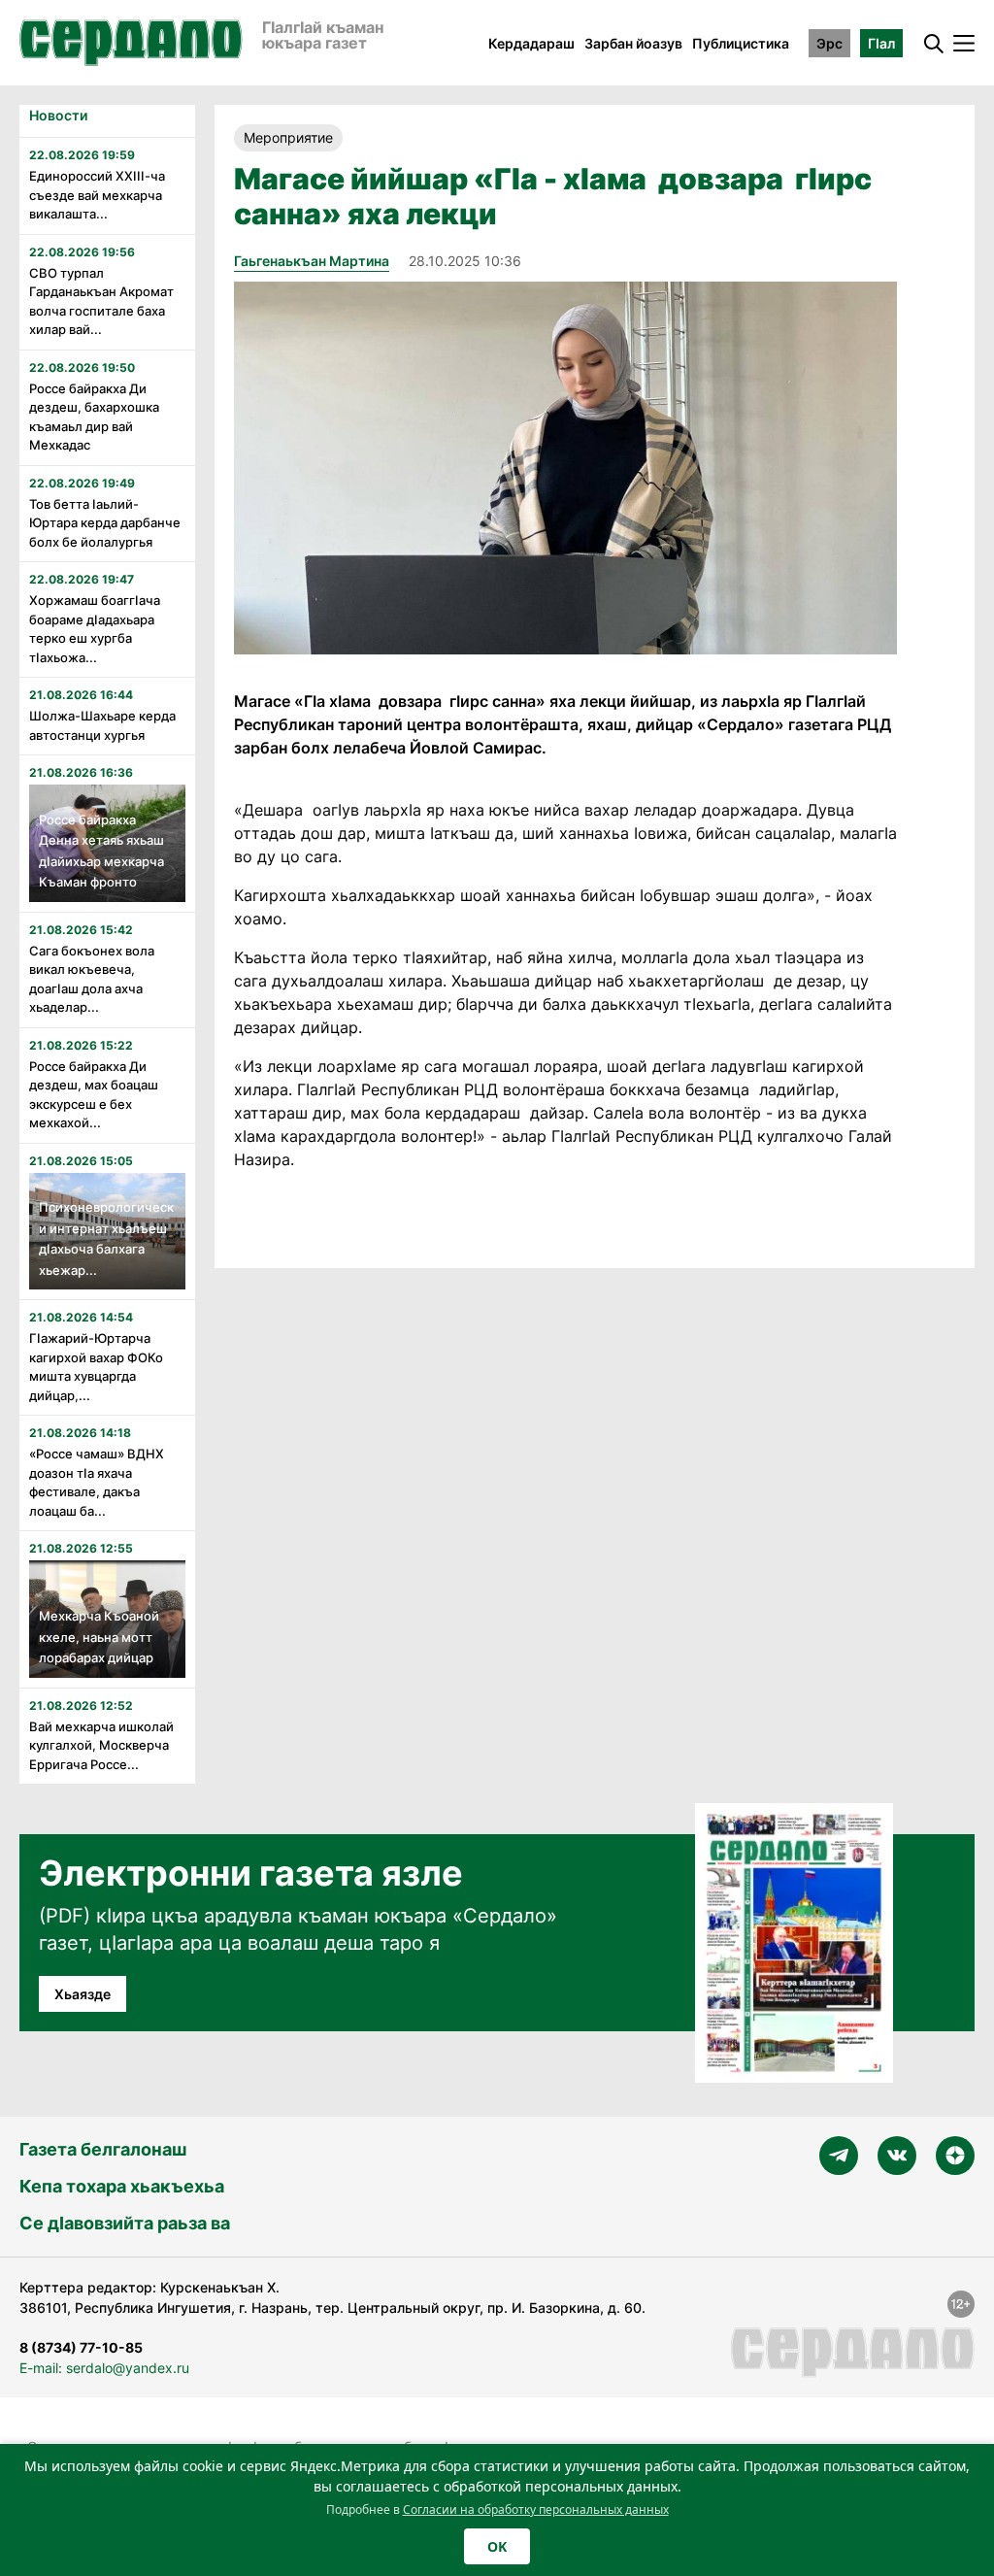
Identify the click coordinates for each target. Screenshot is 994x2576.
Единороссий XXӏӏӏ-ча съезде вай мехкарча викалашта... (97, 195)
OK (497, 2546)
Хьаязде (83, 1994)
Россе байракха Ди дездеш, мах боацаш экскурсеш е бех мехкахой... (94, 1095)
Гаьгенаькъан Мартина (312, 261)
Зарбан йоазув (633, 43)
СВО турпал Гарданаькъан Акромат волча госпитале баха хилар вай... (101, 301)
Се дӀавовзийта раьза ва (125, 2223)
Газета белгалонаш (103, 2149)
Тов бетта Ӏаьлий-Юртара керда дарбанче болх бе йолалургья (105, 523)
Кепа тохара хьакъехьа (122, 2186)
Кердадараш (531, 43)
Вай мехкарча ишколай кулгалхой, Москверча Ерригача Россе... (101, 1745)
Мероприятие (288, 137)
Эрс (829, 43)
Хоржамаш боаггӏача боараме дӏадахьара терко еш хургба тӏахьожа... (95, 629)
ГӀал (881, 43)
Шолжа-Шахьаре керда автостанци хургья (102, 725)
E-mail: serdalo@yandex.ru (104, 2368)
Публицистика (741, 43)
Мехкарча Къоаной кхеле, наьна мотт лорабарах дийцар (99, 1637)
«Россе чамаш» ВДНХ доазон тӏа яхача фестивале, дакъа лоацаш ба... (97, 1482)
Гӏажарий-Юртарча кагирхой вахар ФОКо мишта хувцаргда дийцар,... (96, 1367)
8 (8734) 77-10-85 (81, 2347)
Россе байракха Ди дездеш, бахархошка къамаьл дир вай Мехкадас (94, 417)
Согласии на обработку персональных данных (536, 2509)
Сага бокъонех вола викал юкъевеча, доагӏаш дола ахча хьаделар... (92, 979)
